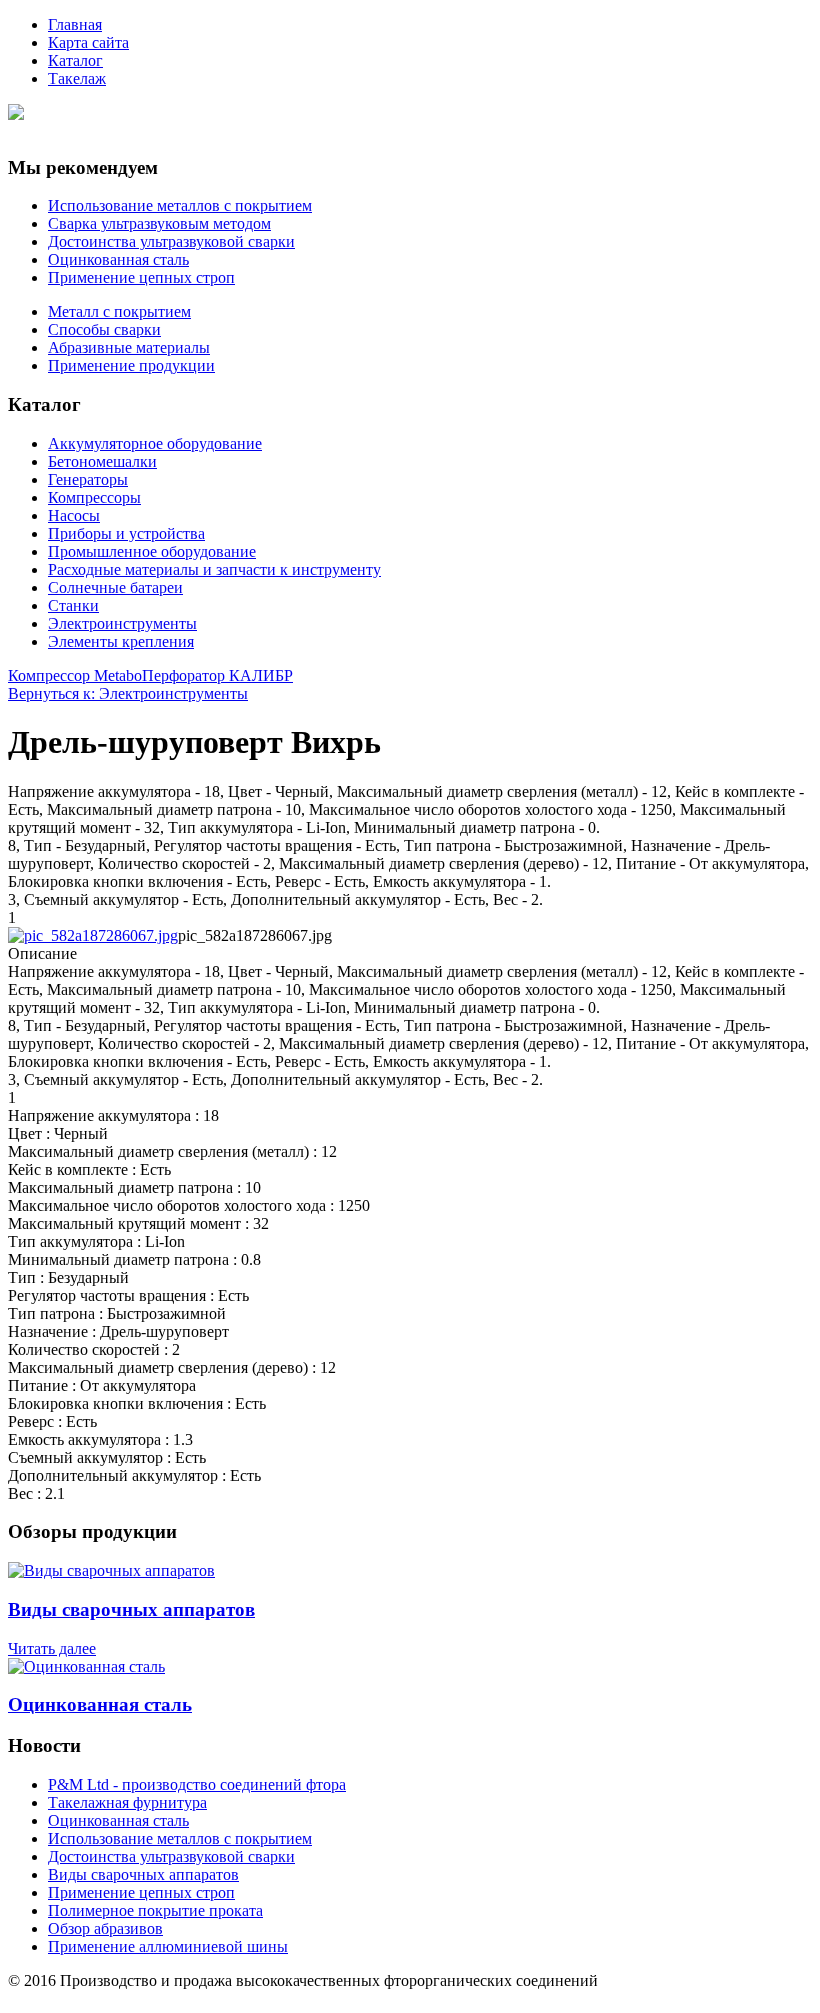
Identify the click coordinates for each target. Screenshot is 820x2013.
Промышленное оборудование (152, 551)
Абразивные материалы (129, 347)
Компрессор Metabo (75, 675)
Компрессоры (94, 497)
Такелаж (77, 78)
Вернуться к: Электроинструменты (128, 693)
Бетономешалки (102, 461)
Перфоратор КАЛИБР (217, 675)
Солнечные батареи (115, 587)
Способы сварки (104, 329)
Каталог (75, 60)
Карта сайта (88, 42)
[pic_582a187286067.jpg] (93, 935)
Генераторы (88, 479)
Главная (75, 24)
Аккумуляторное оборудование (155, 443)
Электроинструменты (122, 623)
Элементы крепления (121, 641)
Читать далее (52, 1648)
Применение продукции (131, 365)
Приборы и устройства (126, 533)
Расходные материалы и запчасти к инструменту (214, 569)
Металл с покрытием (119, 311)
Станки (73, 605)
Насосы (74, 515)
